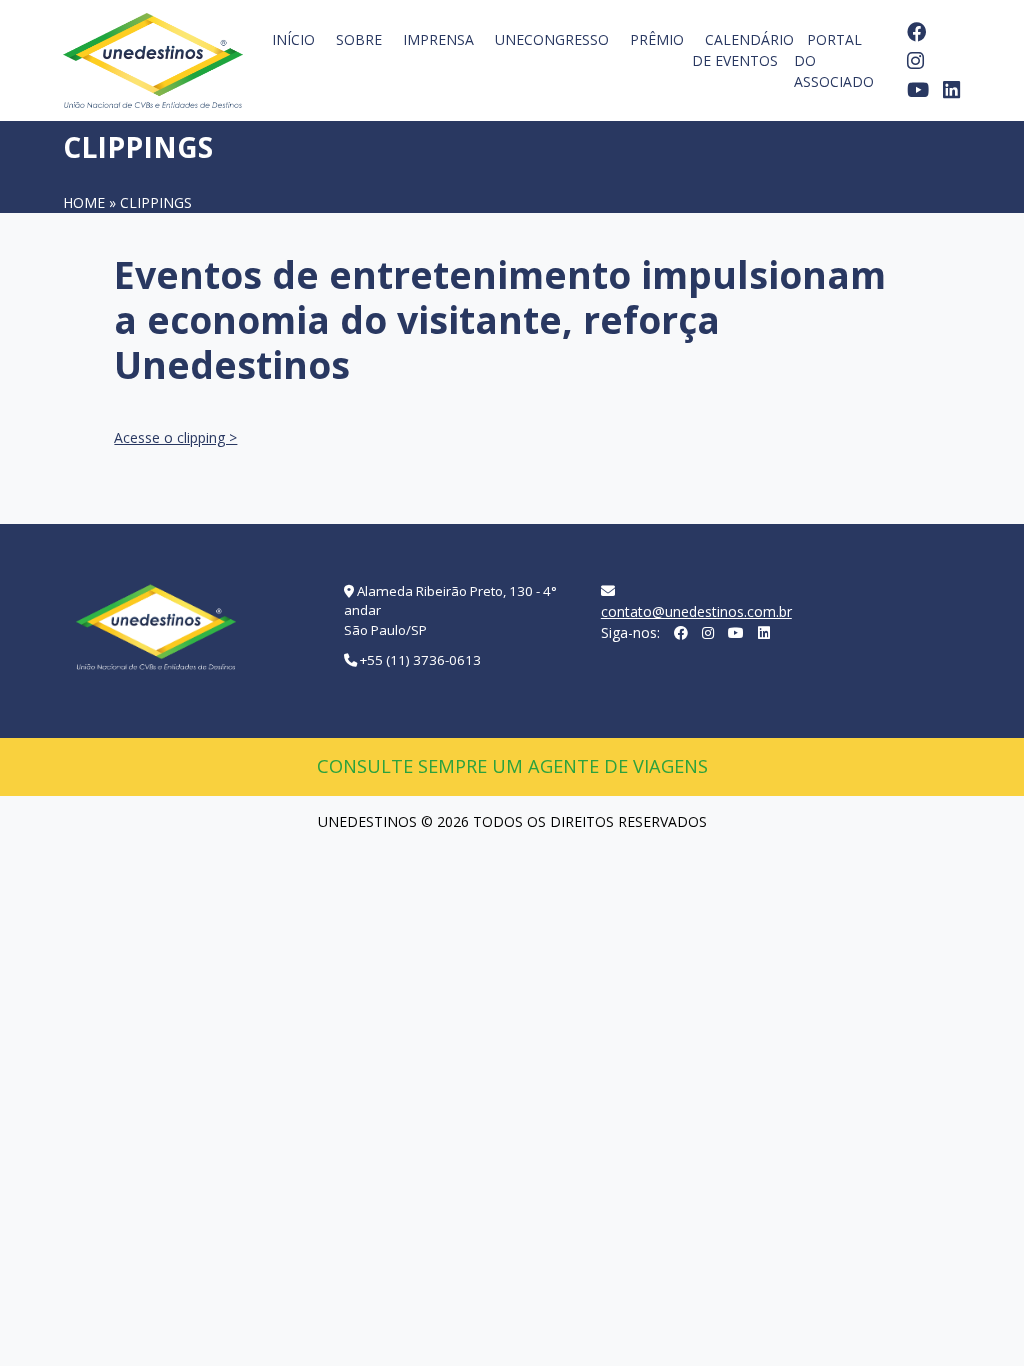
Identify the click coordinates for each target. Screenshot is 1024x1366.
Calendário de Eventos (743, 50)
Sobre (359, 39)
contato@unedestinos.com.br (696, 611)
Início (293, 39)
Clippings (156, 202)
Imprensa (438, 39)
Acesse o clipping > (175, 437)
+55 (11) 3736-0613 (420, 660)
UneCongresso (552, 39)
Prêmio (657, 39)
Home (84, 202)
